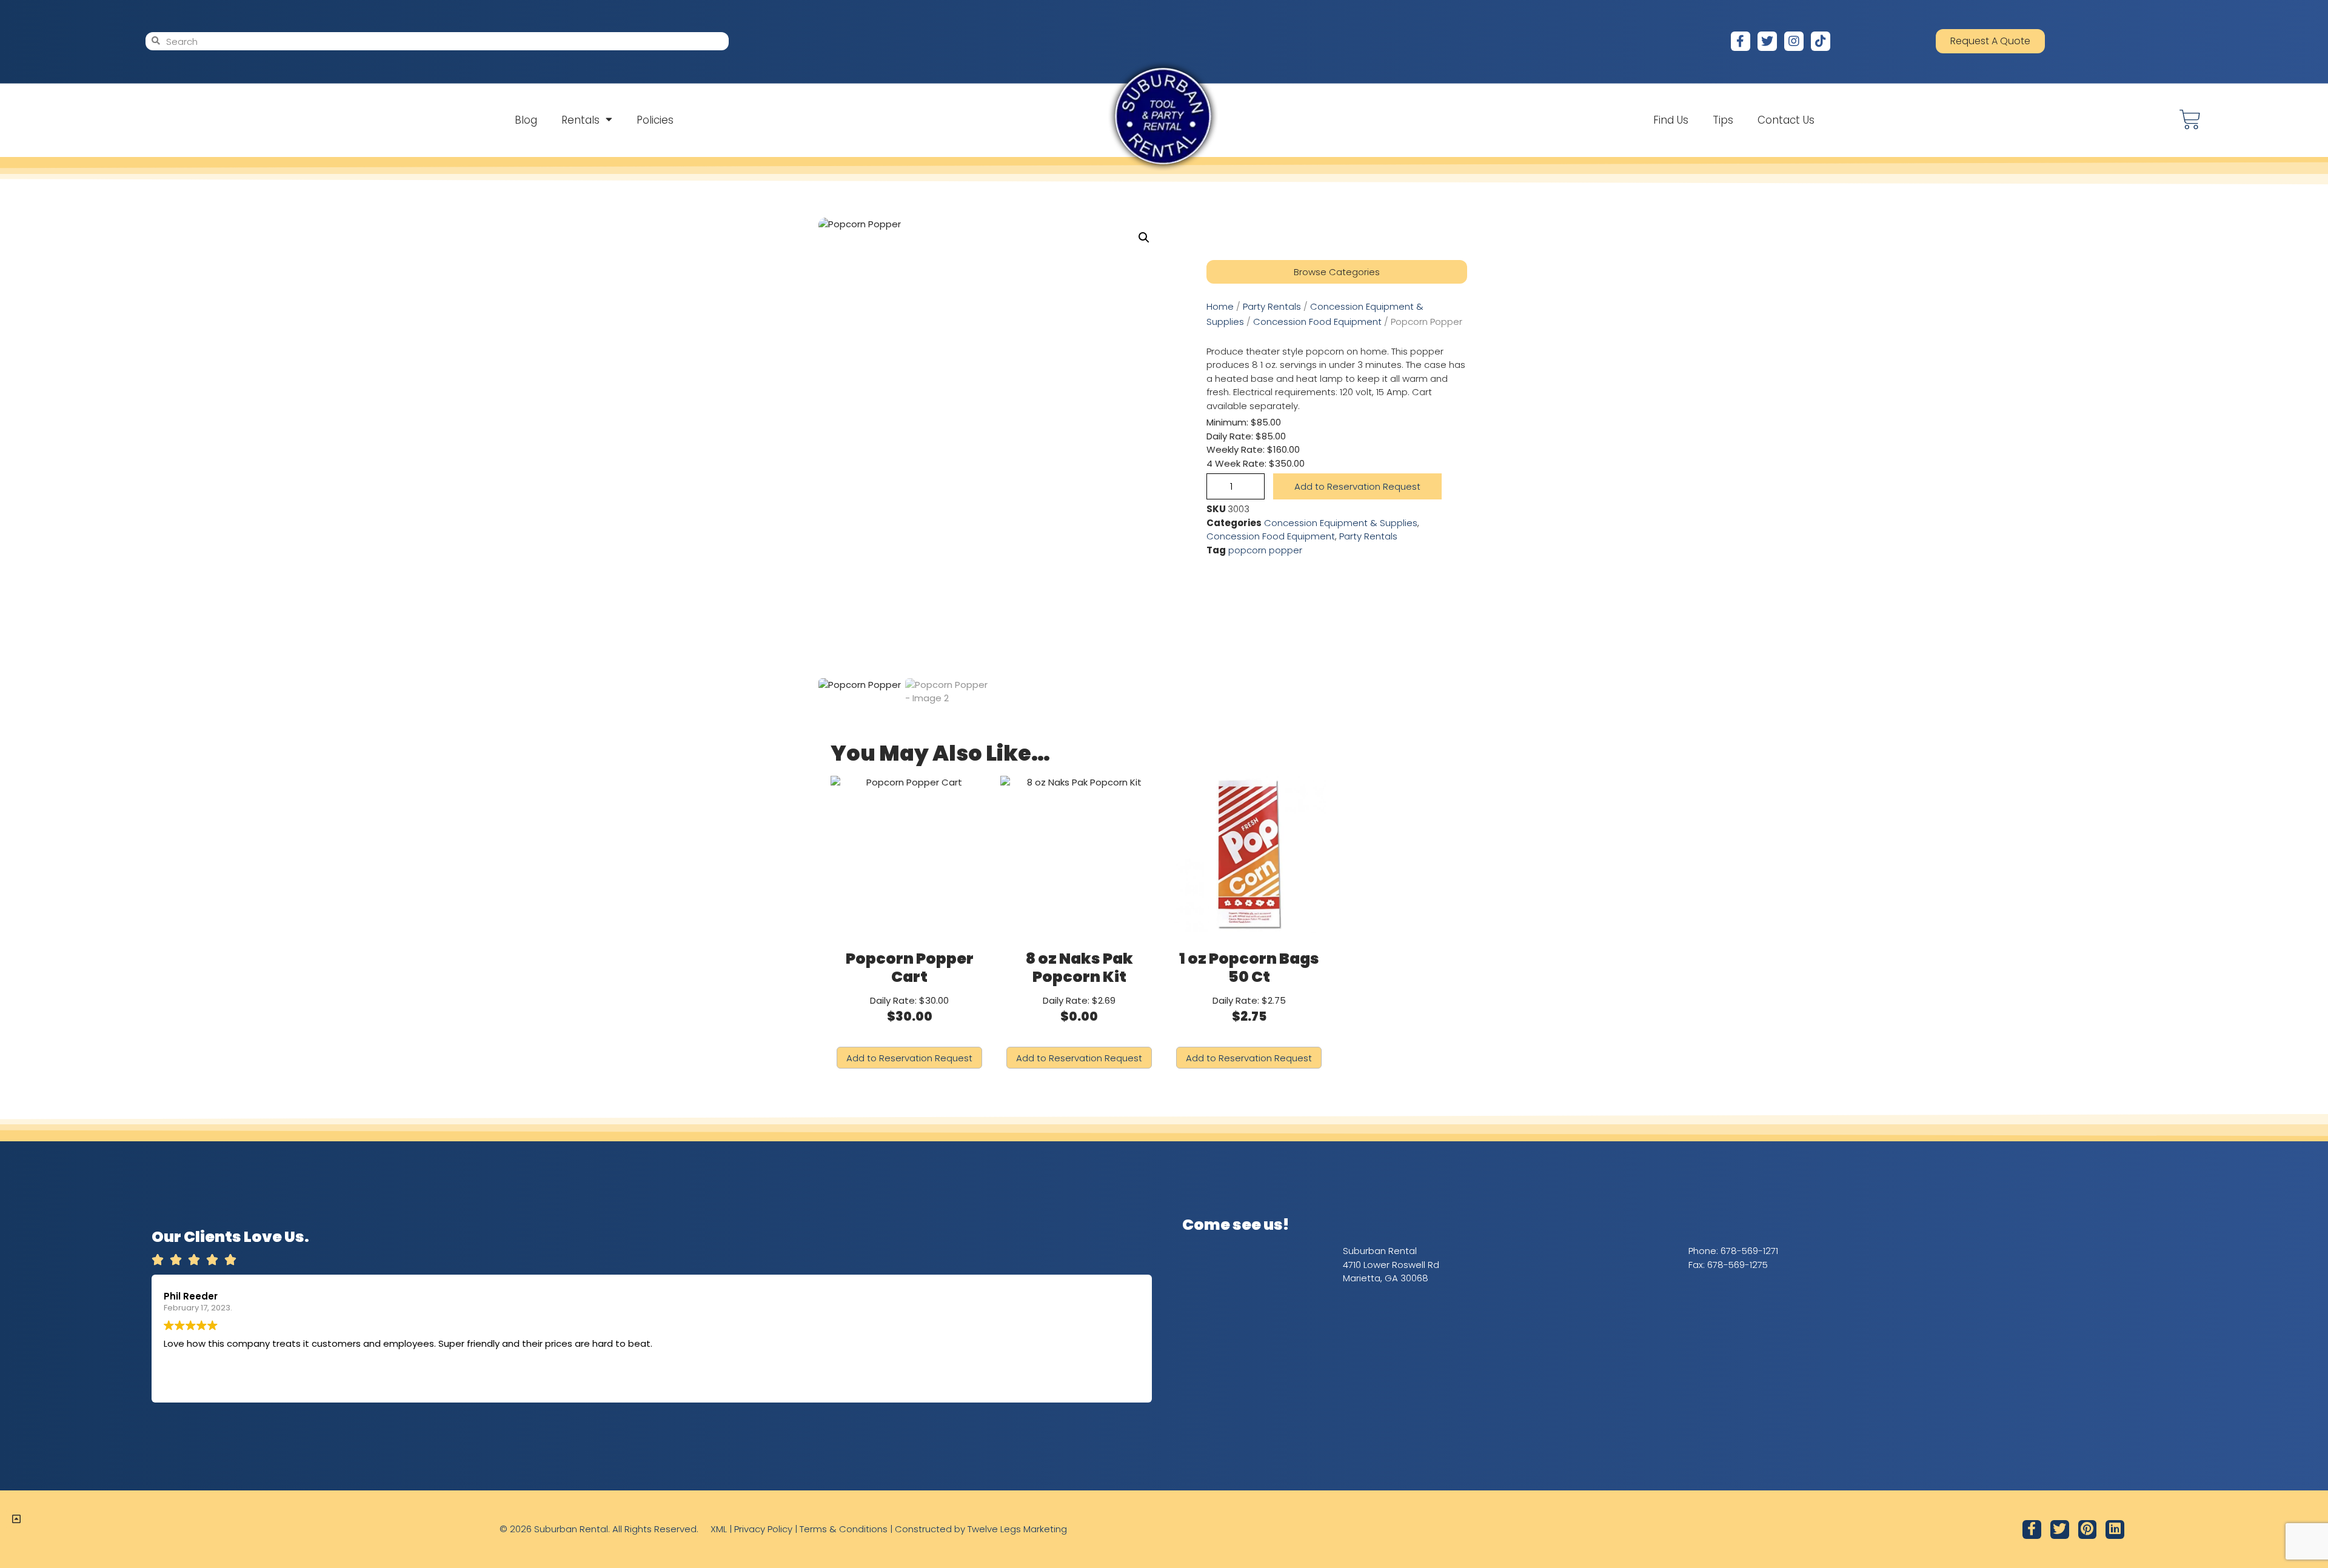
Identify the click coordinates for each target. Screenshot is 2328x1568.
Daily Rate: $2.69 (1079, 986)
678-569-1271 (1749, 1251)
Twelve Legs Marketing (1017, 1529)
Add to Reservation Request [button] (909, 1058)
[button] (1144, 238)
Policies (655, 120)
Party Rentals (1272, 306)
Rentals (580, 120)
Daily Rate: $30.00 (910, 986)
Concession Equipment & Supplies (1341, 523)
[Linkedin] (2115, 1530)
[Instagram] (1794, 41)
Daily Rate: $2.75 (1249, 986)
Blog (526, 120)
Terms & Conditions (844, 1529)
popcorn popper (1265, 550)
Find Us (1671, 120)
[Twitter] (1767, 41)
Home (1220, 306)
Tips (1723, 120)
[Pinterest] (2088, 1530)
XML (719, 1529)
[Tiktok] (1821, 41)
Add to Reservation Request (1357, 486)
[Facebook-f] (1741, 41)
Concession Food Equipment (1317, 322)
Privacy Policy (763, 1529)
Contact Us (1786, 120)
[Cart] (2190, 120)
